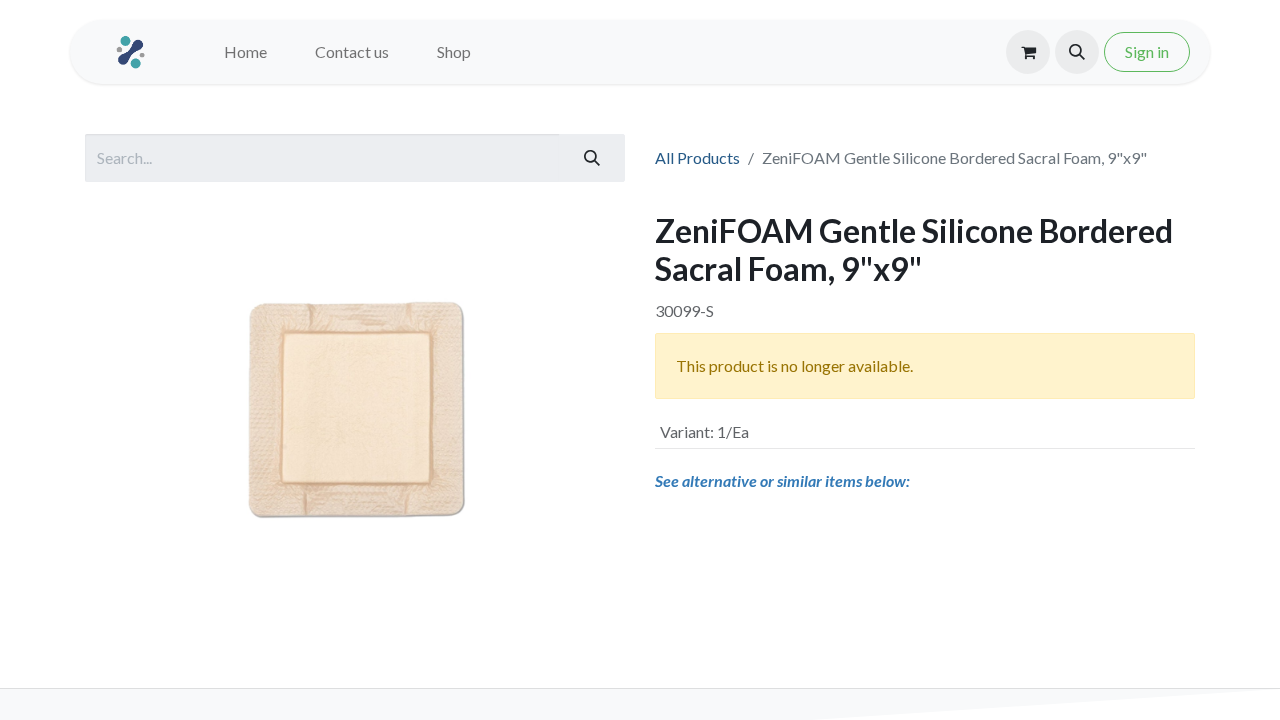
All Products (697, 157)
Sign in (1147, 51)
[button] (1077, 52)
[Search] (592, 158)
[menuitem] (245, 52)
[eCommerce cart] (1028, 52)
